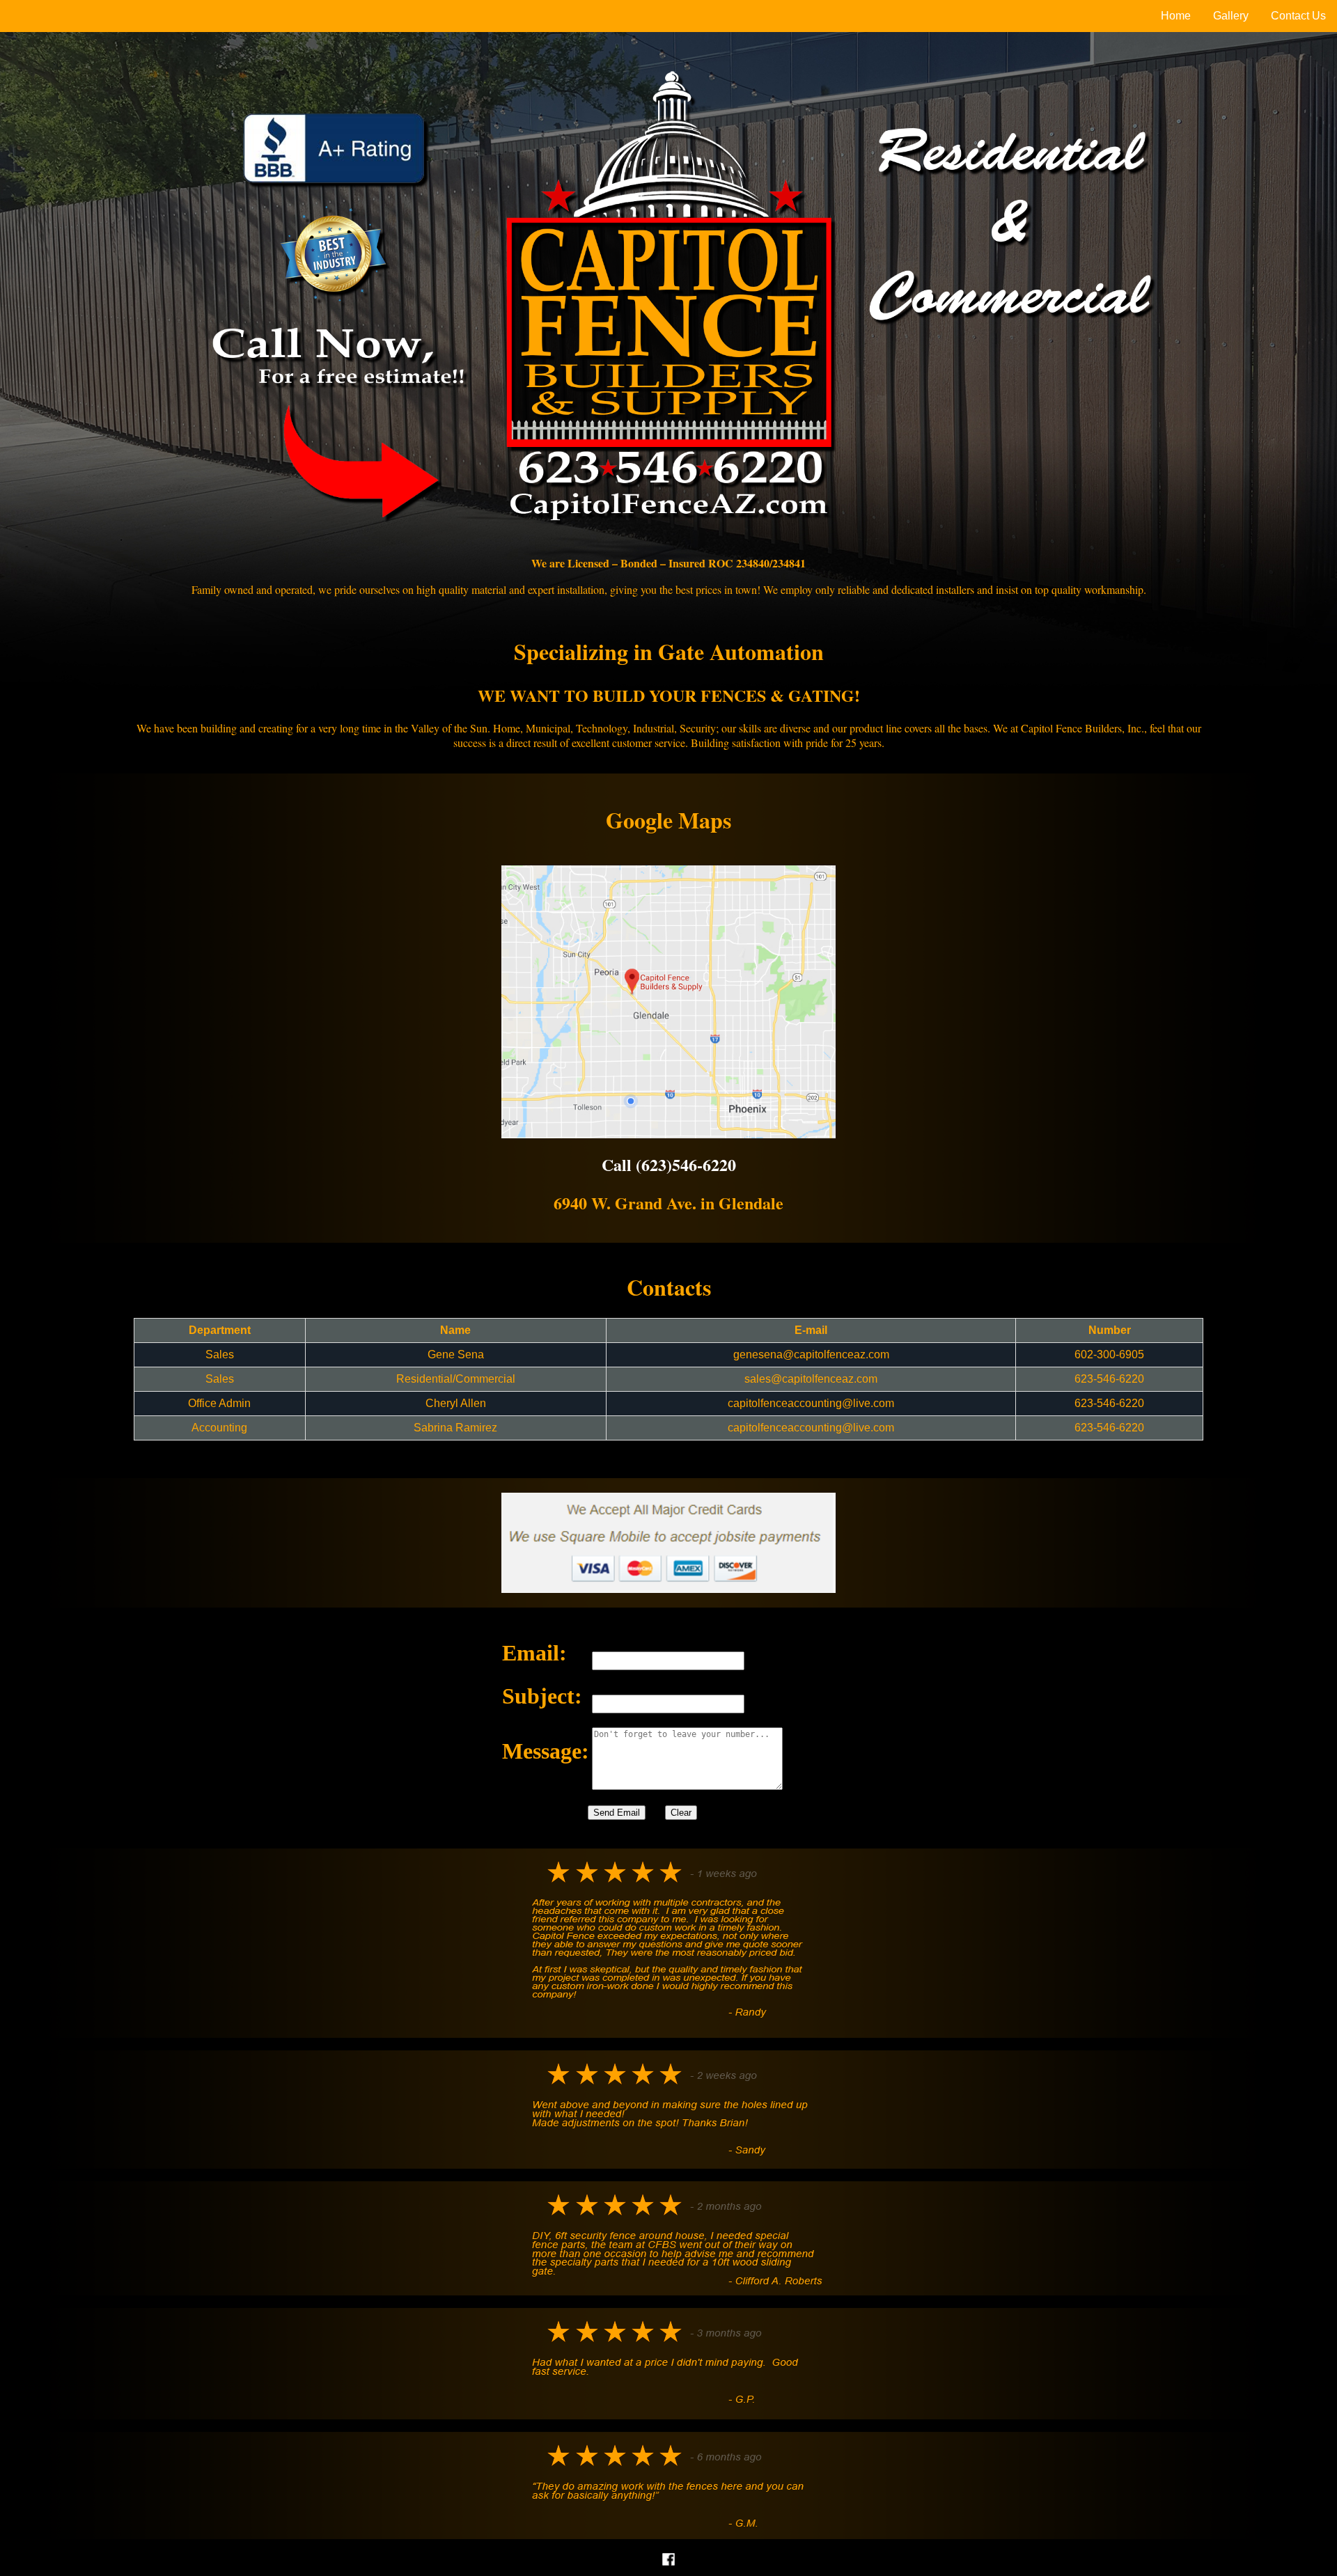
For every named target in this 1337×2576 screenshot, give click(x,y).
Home (1176, 16)
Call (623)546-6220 (669, 1164)
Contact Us (1298, 16)
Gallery (1231, 16)
